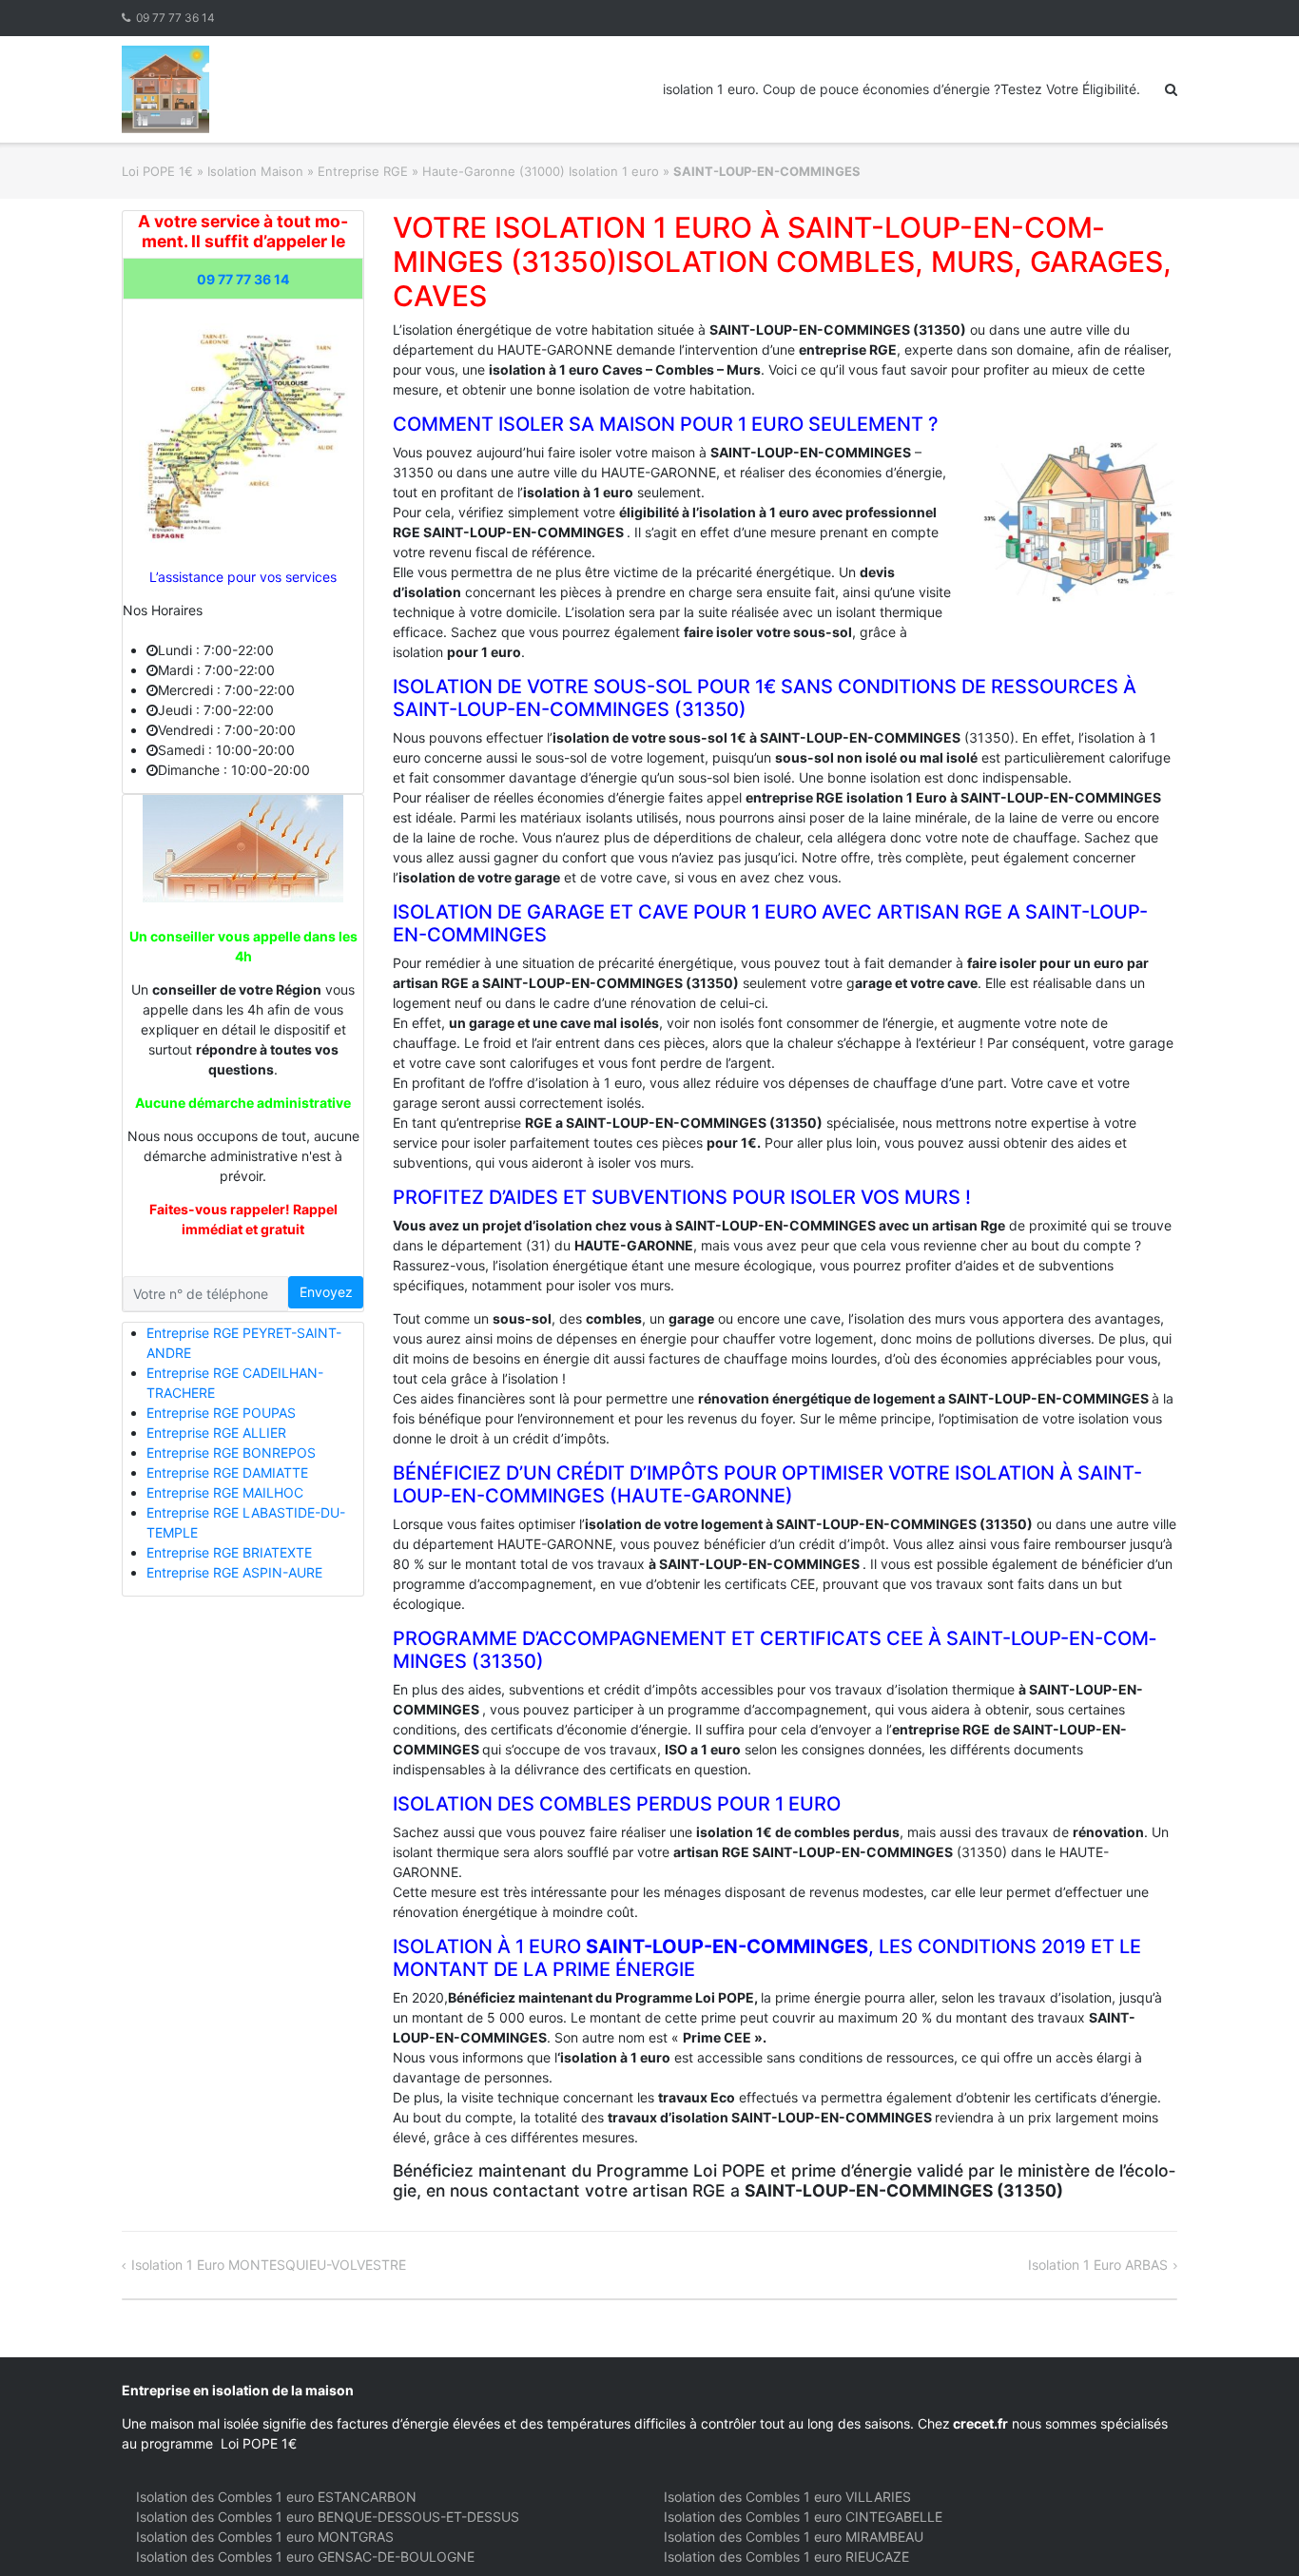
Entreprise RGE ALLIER (216, 1433)
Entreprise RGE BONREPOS (231, 1453)
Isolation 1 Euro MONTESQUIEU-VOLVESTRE (269, 2265)
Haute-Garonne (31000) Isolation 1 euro (541, 171)
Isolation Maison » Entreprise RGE (308, 171)
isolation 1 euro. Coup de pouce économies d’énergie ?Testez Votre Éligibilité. (902, 89)
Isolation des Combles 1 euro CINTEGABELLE (803, 2517)
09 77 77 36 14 (175, 18)
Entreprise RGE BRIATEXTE (229, 1552)
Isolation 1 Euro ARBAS (1098, 2265)
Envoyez (326, 1292)
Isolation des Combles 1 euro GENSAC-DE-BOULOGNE (305, 2557)
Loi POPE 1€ (157, 171)
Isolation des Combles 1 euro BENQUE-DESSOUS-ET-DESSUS (328, 2517)
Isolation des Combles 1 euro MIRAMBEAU (794, 2537)
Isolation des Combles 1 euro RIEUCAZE (786, 2557)
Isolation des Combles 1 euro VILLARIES (787, 2497)
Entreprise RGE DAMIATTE (227, 1472)
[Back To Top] (1252, 2530)
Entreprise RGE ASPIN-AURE (234, 1572)
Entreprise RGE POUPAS (221, 1413)
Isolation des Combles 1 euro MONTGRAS (265, 2537)
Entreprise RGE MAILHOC (225, 1492)
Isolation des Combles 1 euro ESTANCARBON (276, 2497)
